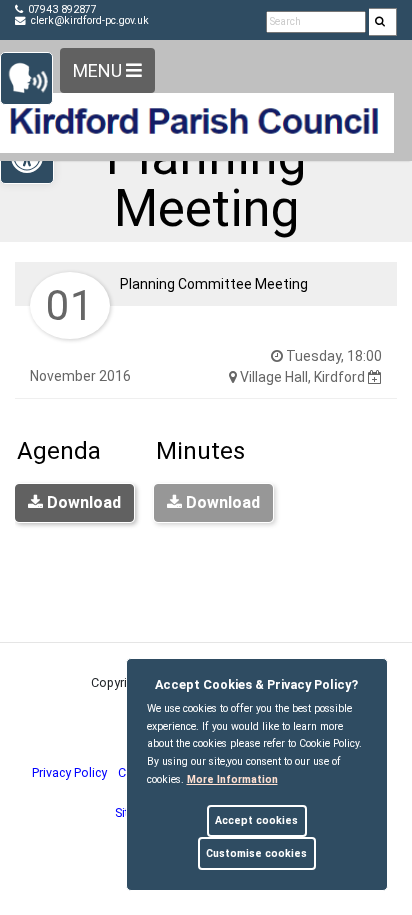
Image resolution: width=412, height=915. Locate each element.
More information (232, 779)
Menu (99, 70)
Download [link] (82, 502)
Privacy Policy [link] (69, 772)
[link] (380, 22)
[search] (383, 22)
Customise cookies (256, 853)
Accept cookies (256, 820)
